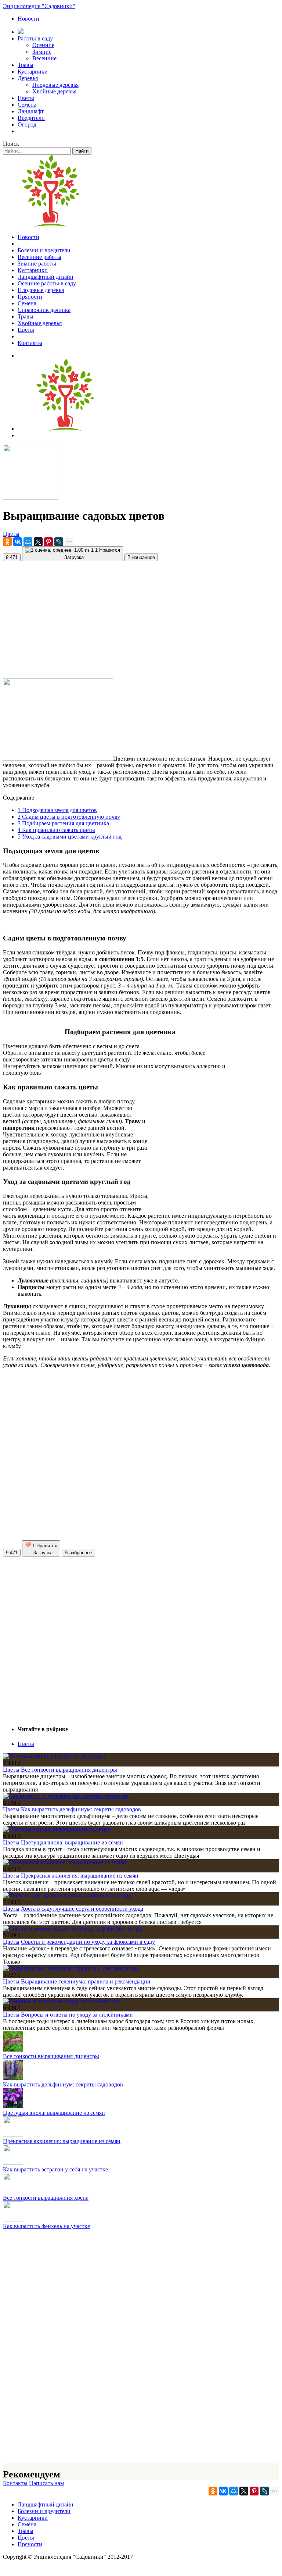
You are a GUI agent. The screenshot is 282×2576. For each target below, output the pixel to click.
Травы (26, 65)
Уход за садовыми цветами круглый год (70, 837)
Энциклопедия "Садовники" (39, 6)
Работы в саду (35, 38)
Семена (27, 105)
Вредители (31, 118)
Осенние (43, 45)
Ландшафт (31, 111)
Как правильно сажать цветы (56, 830)
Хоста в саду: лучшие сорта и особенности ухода (82, 1909)
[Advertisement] (141, 617)
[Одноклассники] (7, 542)
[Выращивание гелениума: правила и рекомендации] (71, 1968)
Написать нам (46, 2483)
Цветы (26, 98)
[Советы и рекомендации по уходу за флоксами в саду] (73, 1929)
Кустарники (33, 72)
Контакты (30, 343)
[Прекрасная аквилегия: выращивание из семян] (65, 1862)
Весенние (44, 58)
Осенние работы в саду (47, 283)
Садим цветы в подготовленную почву (69, 817)
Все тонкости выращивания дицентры (69, 1770)
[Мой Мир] (28, 542)
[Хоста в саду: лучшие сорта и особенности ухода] (67, 1895)
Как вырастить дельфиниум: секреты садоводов (81, 1809)
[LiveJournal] (59, 542)
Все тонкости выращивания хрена (46, 2198)
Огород (27, 124)
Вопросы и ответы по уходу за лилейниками (77, 2015)
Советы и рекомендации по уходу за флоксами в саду (88, 1942)
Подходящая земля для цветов (57, 810)
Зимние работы (37, 264)
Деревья (28, 78)
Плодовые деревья (55, 85)
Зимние (42, 52)
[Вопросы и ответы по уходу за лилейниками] (62, 2001)
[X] (38, 542)
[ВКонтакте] (18, 542)
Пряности (30, 297)
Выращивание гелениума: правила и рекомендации (86, 1981)
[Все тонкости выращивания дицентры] (54, 1756)
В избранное (141, 557)
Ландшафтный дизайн (46, 277)
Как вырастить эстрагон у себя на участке (55, 2169)
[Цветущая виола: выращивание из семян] (57, 1829)
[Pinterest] (48, 542)
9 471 (12, 557)
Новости (28, 19)
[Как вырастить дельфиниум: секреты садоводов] (66, 1796)
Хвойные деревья (54, 91)
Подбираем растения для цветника (63, 823)
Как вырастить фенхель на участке (46, 2226)
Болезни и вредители (44, 250)
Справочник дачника (44, 310)
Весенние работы (39, 257)
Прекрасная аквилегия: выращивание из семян (80, 1876)
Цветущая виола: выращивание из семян (72, 1842)
